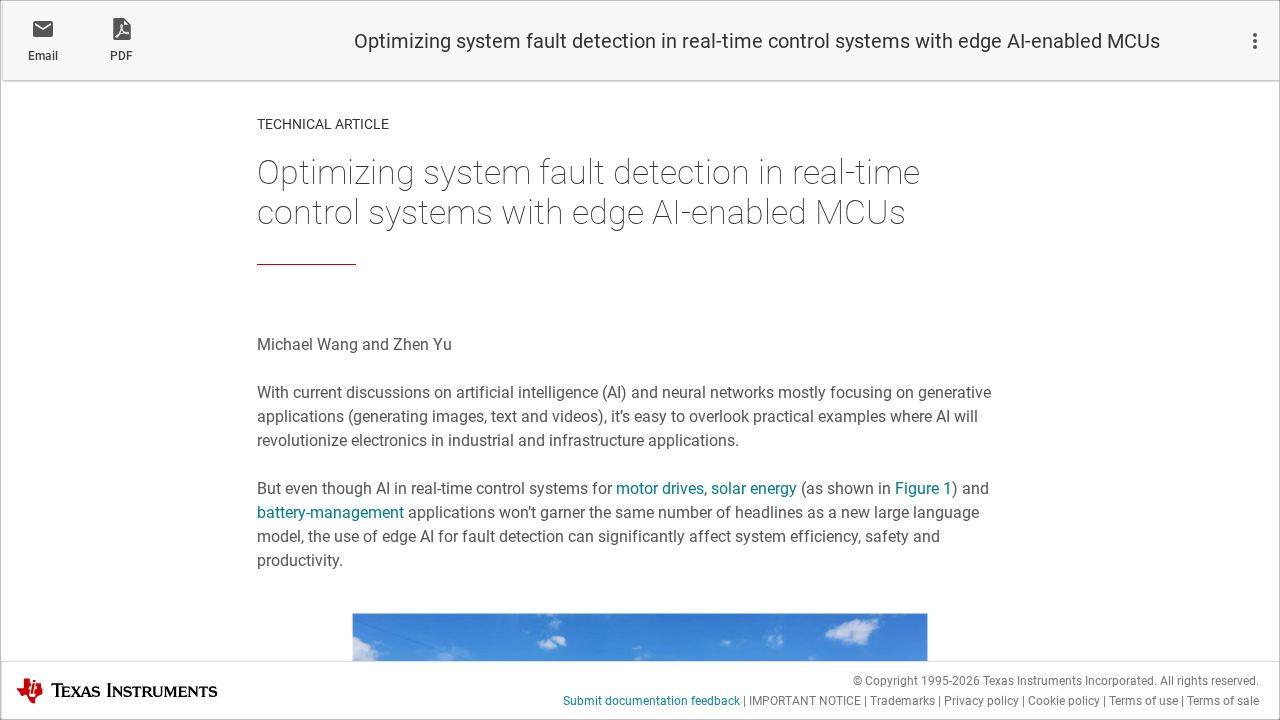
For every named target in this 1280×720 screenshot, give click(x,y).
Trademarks (902, 701)
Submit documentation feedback (651, 701)
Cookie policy (1064, 701)
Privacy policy (981, 701)
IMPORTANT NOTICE (805, 701)
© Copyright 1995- (916, 681)
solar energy (754, 488)
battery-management (330, 512)
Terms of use (1143, 701)
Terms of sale (1223, 701)
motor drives (660, 488)
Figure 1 (923, 488)
